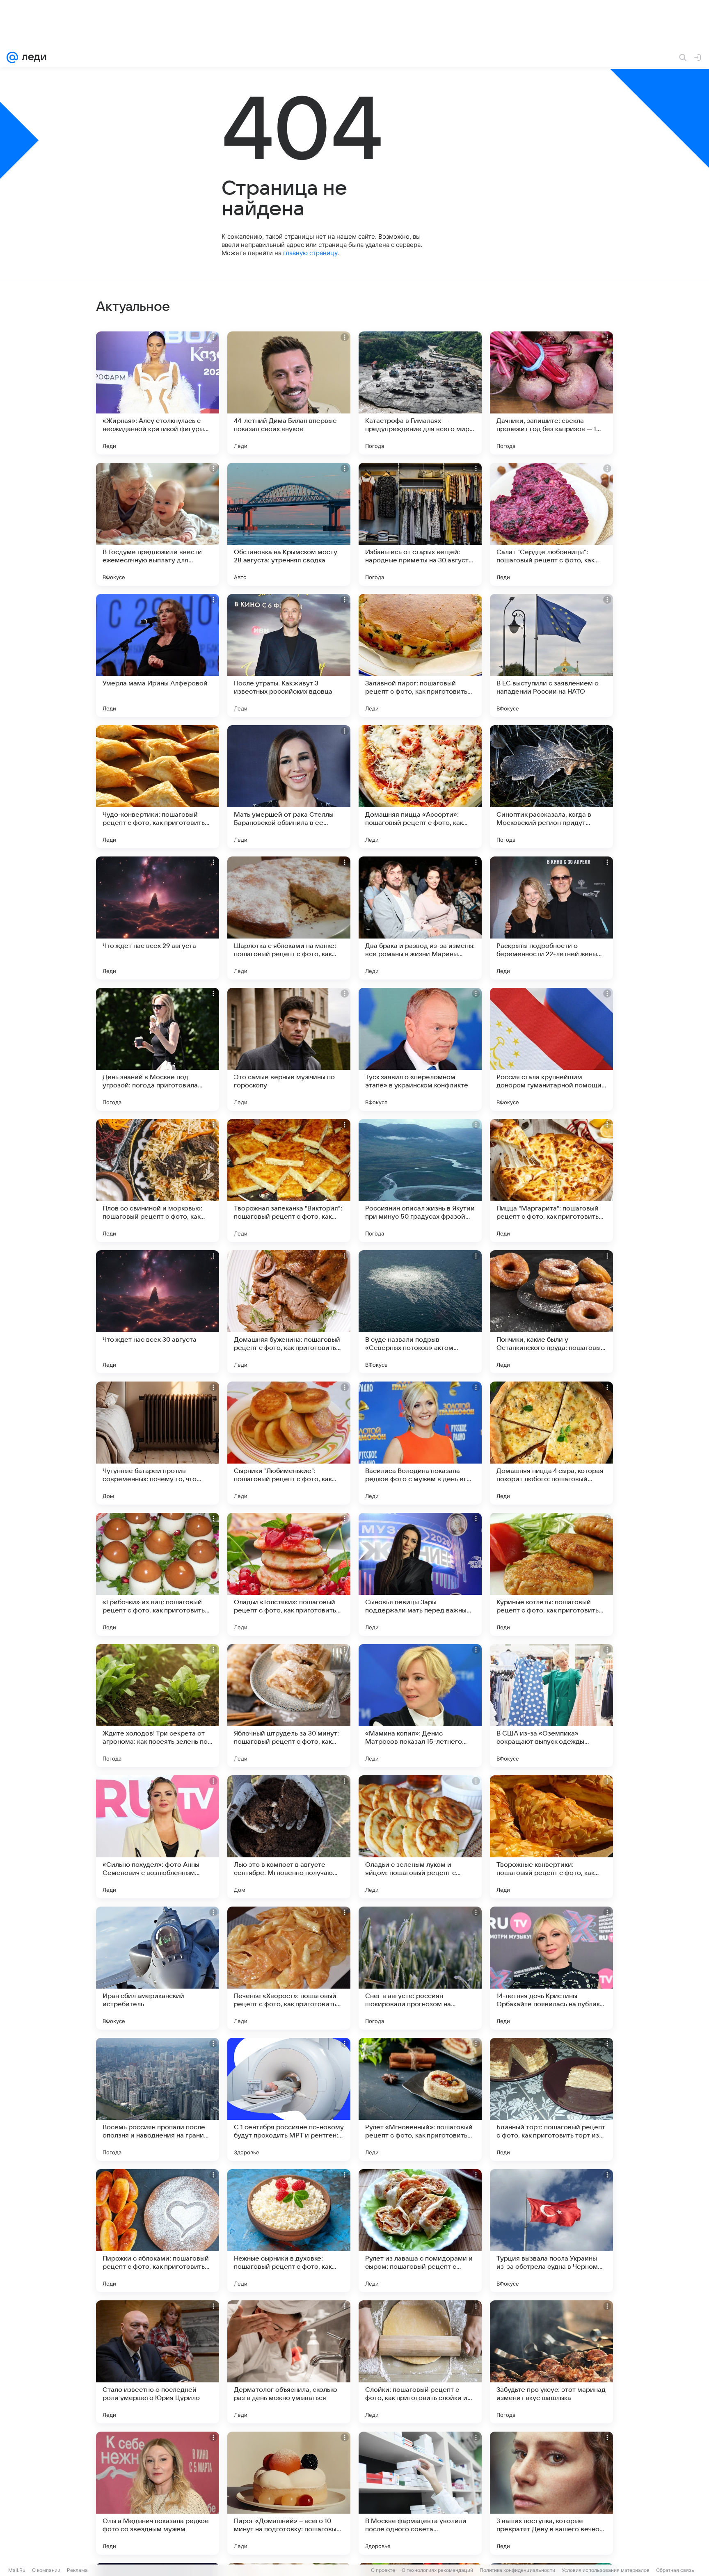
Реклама (77, 2570)
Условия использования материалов (606, 2570)
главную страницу (310, 253)
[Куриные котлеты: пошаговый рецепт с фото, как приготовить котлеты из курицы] (551, 1574)
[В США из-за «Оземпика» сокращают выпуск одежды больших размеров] (551, 1706)
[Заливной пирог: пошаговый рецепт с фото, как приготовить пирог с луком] (420, 655)
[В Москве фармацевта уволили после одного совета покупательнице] (420, 2493)
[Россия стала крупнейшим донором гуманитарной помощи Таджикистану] (551, 1049)
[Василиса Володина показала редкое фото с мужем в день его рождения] (420, 1443)
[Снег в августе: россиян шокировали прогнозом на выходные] (420, 1968)
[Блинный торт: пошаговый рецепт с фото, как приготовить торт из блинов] (551, 2099)
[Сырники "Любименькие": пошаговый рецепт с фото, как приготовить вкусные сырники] (289, 1443)
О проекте (383, 2570)
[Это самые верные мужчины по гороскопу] (289, 1049)
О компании (46, 2570)
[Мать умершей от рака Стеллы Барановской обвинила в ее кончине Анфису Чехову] (289, 787)
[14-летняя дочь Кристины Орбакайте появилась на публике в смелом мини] (551, 1968)
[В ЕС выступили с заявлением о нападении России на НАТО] (551, 655)
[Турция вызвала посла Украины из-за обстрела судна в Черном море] (551, 2231)
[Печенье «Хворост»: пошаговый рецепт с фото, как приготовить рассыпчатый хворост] (289, 1968)
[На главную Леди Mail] (32, 57)
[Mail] (12, 57)
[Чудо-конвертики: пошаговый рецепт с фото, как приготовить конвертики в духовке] (158, 787)
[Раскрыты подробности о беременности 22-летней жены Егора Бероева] (551, 918)
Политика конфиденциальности (517, 2570)
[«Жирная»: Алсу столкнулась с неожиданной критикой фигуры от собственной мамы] (158, 393)
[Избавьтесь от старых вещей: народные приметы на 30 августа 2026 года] (420, 524)
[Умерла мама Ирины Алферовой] (158, 655)
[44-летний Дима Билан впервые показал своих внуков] (289, 393)
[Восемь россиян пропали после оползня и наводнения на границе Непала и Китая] (158, 2099)
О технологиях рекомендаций (437, 2570)
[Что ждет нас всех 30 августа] (158, 1312)
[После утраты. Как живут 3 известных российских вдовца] (289, 655)
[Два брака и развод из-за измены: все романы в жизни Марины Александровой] (420, 918)
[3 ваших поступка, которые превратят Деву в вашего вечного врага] (551, 2493)
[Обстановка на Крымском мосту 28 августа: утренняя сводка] (289, 524)
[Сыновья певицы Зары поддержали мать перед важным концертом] (420, 1574)
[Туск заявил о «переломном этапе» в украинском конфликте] (420, 1049)
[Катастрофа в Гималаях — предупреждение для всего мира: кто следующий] (420, 393)
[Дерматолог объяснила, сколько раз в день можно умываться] (289, 2362)
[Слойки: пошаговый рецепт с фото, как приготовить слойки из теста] (420, 2362)
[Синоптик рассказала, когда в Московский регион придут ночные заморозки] (551, 787)
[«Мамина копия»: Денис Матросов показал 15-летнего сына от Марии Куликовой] (420, 1706)
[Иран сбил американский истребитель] (158, 1968)
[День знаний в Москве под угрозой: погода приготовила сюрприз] (158, 1049)
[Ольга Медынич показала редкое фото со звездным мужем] (158, 2493)
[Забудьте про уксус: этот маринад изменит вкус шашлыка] (551, 2362)
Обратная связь (675, 2570)
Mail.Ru (17, 2570)
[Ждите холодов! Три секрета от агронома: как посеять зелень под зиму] (158, 1706)
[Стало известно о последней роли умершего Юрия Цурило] (158, 2362)
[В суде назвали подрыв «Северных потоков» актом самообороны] (420, 1312)
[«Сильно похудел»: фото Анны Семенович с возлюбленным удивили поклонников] (158, 1837)
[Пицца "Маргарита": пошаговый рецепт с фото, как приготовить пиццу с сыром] (551, 1181)
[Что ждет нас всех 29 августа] (158, 918)
